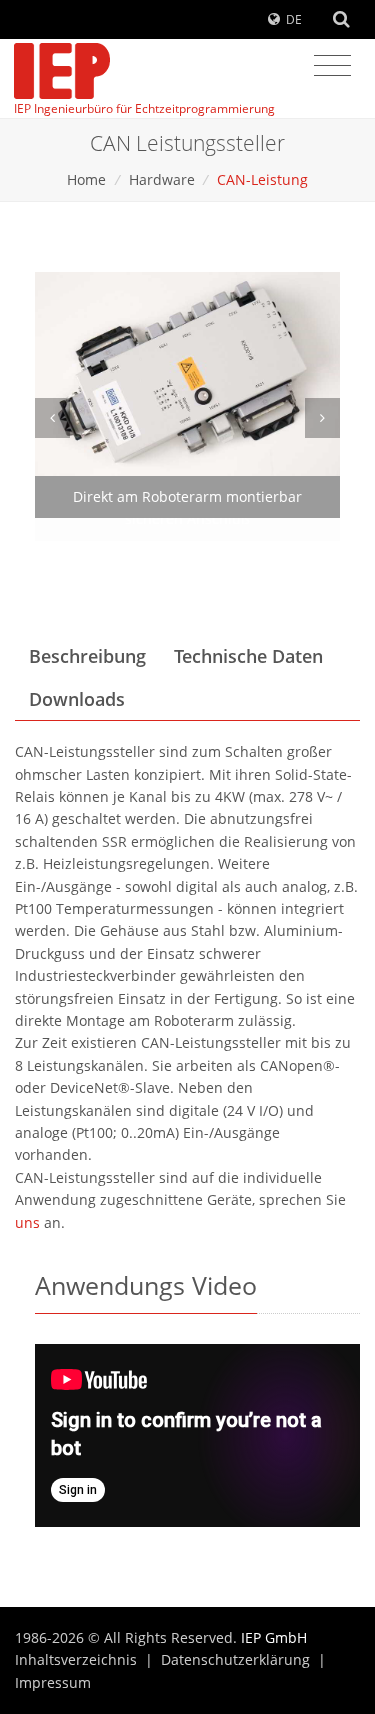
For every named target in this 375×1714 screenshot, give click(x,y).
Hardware (162, 179)
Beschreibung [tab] (87, 656)
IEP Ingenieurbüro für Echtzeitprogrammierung (144, 108)
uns (27, 1222)
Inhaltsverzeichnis (76, 1659)
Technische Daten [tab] (248, 656)
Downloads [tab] (77, 699)
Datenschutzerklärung (235, 1659)
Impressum (53, 1682)
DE (294, 19)
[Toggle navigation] (332, 66)
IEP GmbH (274, 1637)
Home (86, 179)
